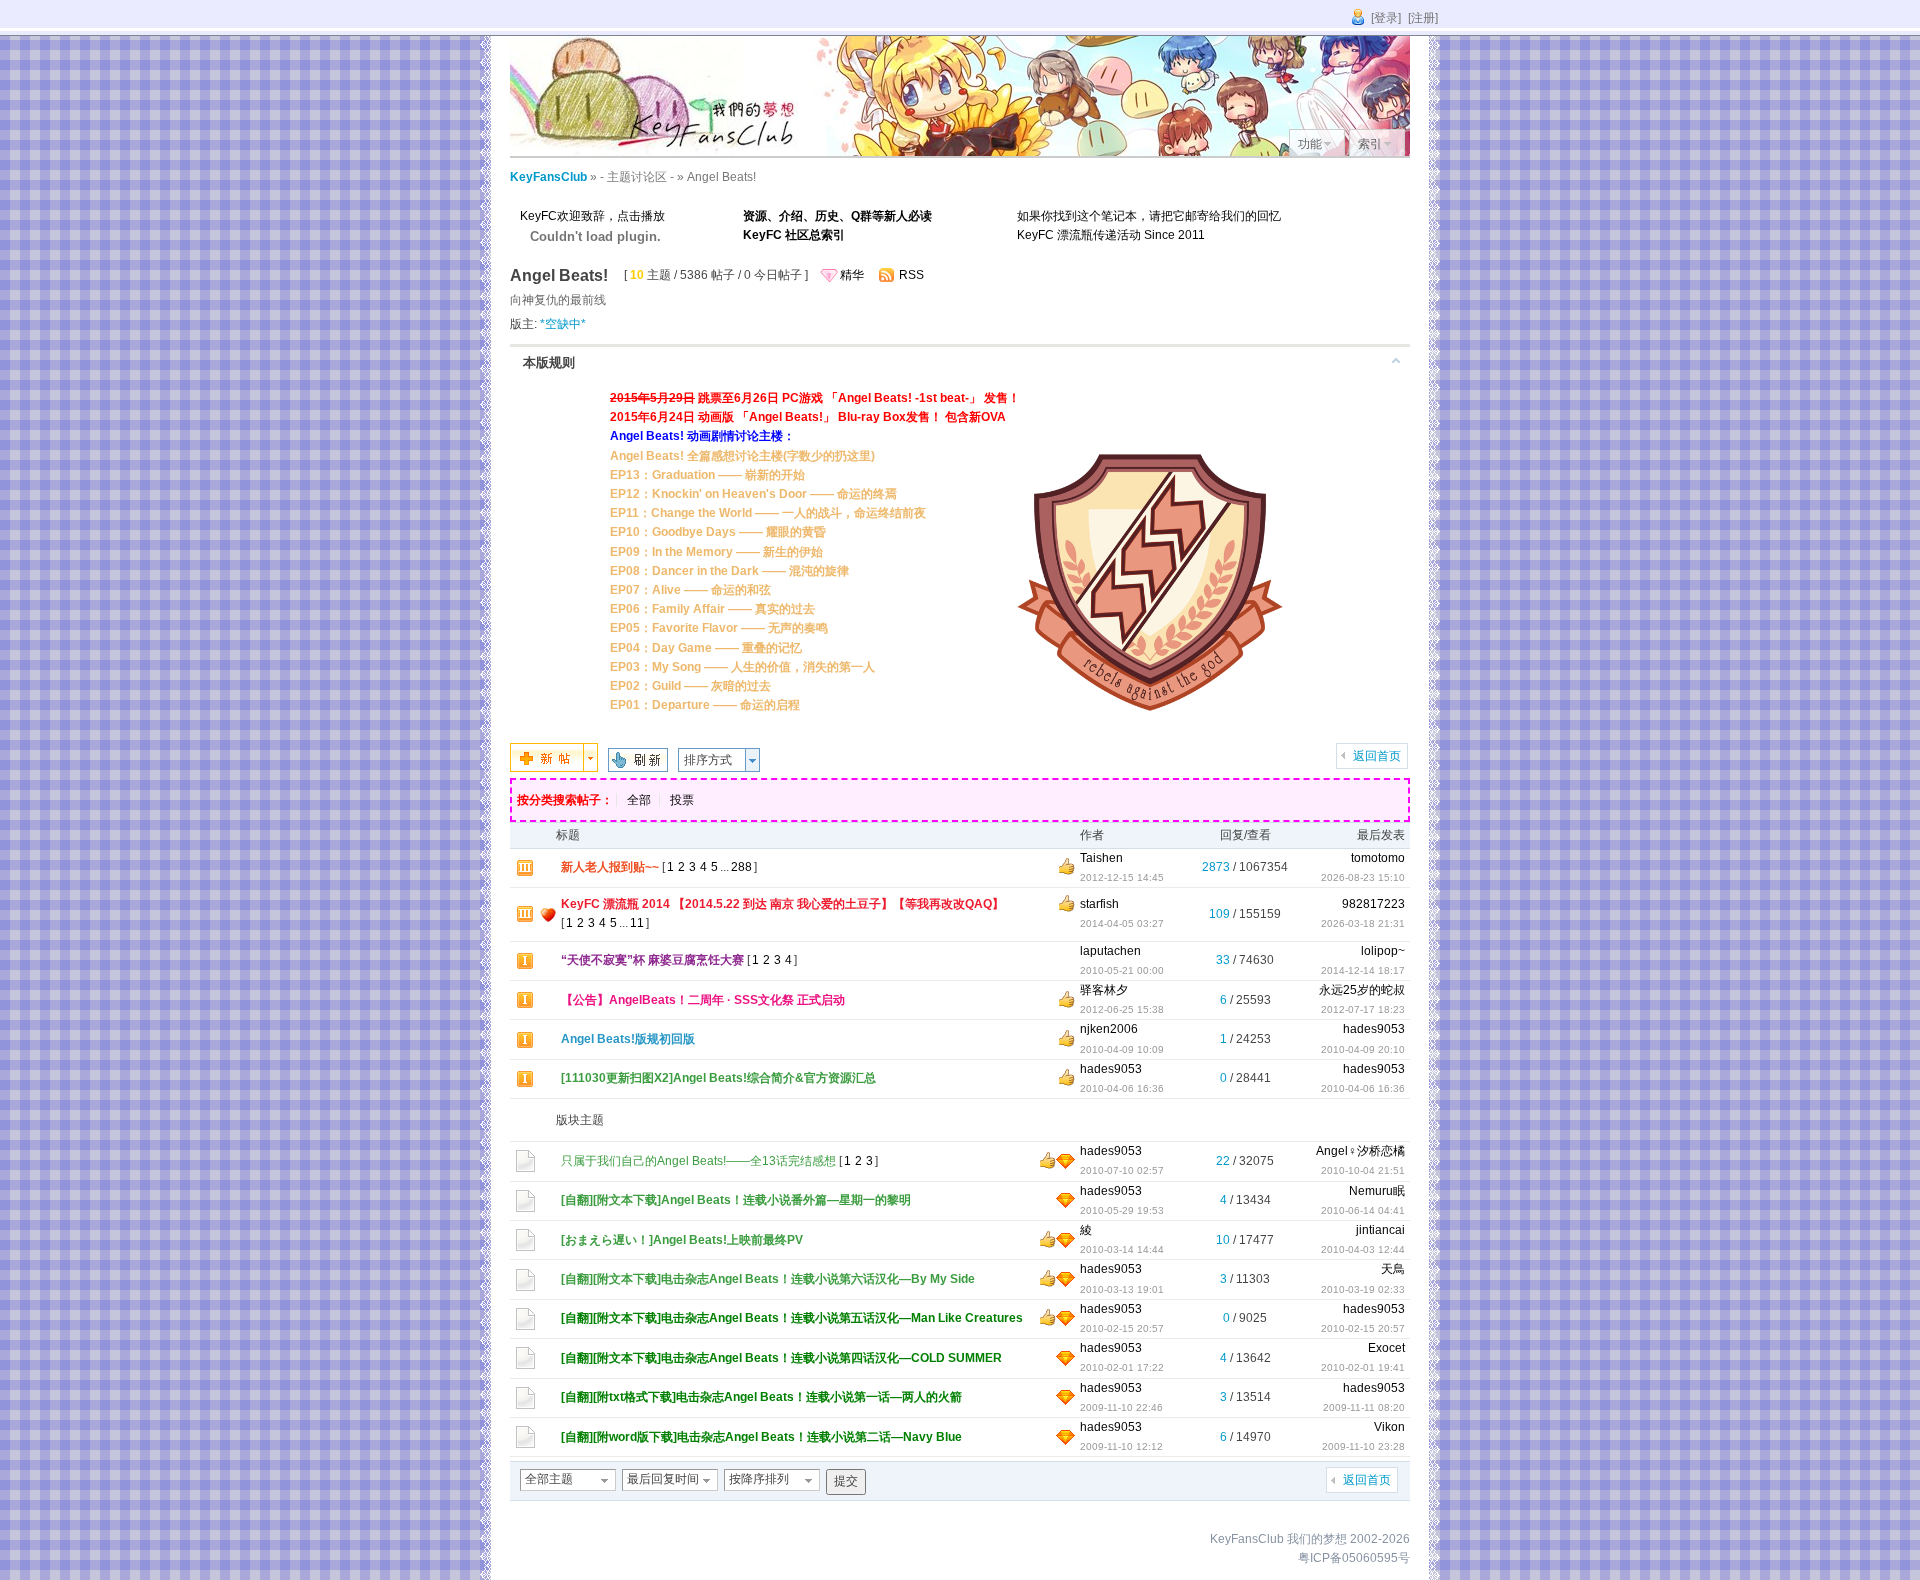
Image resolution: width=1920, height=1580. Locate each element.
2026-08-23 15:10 (1363, 877)
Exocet (1386, 1348)
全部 (639, 800)
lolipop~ (1383, 951)
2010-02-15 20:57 (1363, 1328)
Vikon (1389, 1427)
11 (637, 923)
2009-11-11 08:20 (1364, 1407)
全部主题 (549, 1479)
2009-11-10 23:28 (1363, 1446)
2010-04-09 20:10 (1363, 1049)
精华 (852, 275)
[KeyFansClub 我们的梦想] (660, 152)
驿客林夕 (1104, 990)
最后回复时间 (663, 1479)
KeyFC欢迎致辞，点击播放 (592, 216)
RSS (911, 275)
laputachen (1110, 951)
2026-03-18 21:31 (1363, 923)
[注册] (1423, 18)
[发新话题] (554, 768)
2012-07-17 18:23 (1363, 1009)
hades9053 (1374, 1029)
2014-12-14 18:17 (1363, 970)
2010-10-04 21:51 (1363, 1170)
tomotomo (1378, 858)
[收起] (1396, 360)
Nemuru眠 (1377, 1191)
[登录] (1386, 18)
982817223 (1373, 904)
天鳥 (1393, 1269)
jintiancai (1380, 1230)
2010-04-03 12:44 (1363, 1249)
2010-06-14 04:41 (1363, 1210)
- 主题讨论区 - (637, 177)
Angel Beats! (721, 177)
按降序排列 (759, 1479)
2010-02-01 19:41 (1363, 1367)
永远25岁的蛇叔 (1362, 990)
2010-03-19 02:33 (1363, 1289)
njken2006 (1109, 1029)
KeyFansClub (548, 177)
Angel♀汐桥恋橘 (1360, 1151)
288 (741, 867)
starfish (1099, 904)
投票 (682, 800)
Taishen (1101, 858)
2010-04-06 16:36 (1363, 1088)
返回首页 (1377, 756)
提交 (846, 1481)
